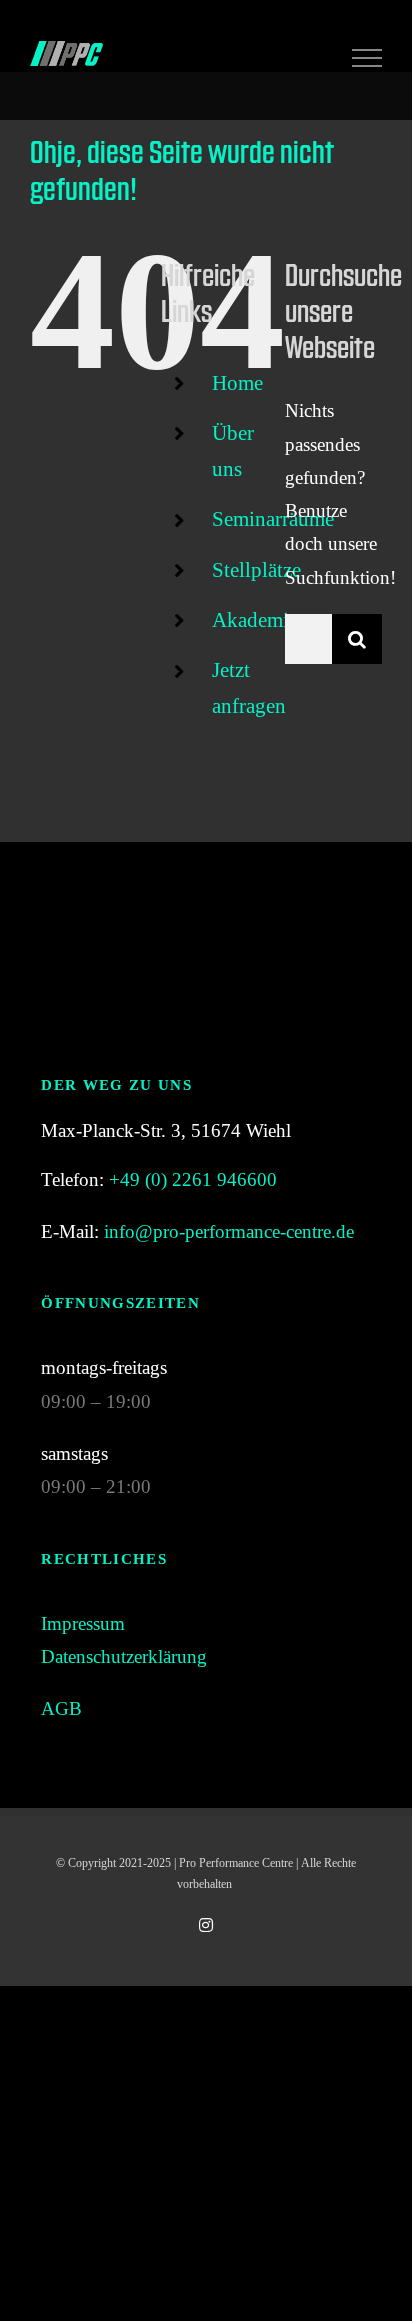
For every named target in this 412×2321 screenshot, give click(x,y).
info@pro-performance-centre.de (229, 1231)
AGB (61, 1708)
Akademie (255, 620)
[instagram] (206, 1925)
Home (237, 383)
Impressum (83, 1623)
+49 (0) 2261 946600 (193, 1179)
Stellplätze (256, 570)
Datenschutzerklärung (124, 1656)
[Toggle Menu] (367, 58)
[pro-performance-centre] (206, 899)
